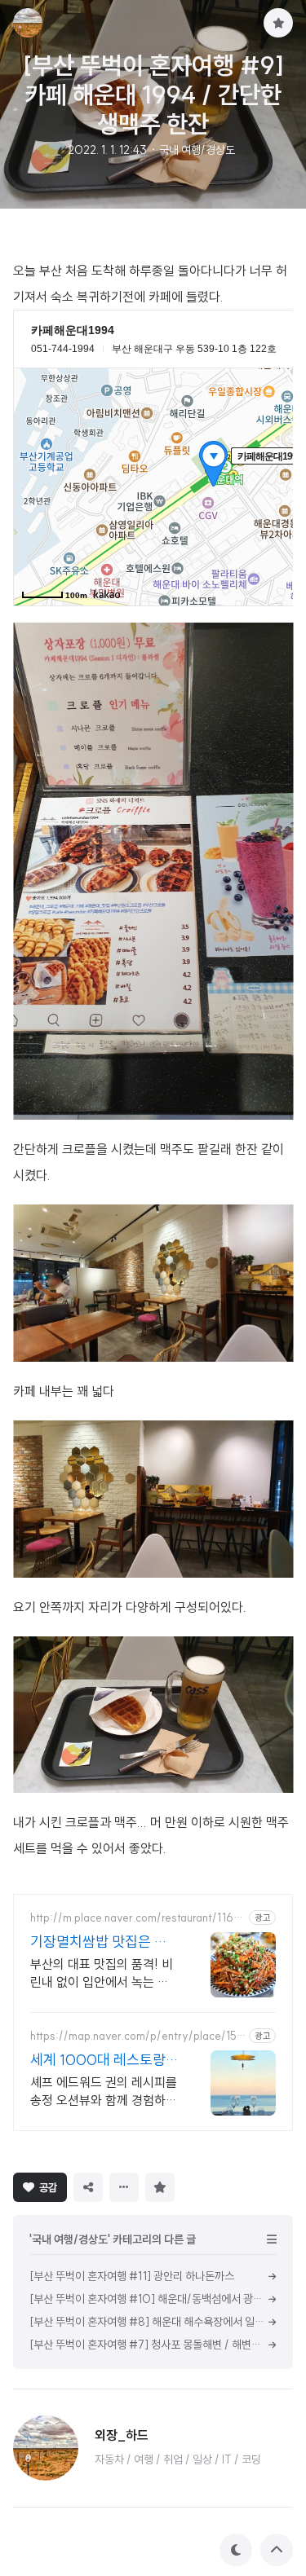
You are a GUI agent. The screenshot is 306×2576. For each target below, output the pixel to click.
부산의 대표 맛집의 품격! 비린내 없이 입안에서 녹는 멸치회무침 (102, 1973)
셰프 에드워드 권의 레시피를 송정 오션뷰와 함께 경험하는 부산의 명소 (104, 2092)
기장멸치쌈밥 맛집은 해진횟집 (99, 1942)
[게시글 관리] (124, 2187)
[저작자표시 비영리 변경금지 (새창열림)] (203, 2186)
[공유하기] (88, 2187)
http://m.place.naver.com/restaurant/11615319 (137, 1918)
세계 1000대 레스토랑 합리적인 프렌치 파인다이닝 (99, 2060)
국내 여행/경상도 (197, 150)
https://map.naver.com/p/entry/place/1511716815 (138, 2036)
